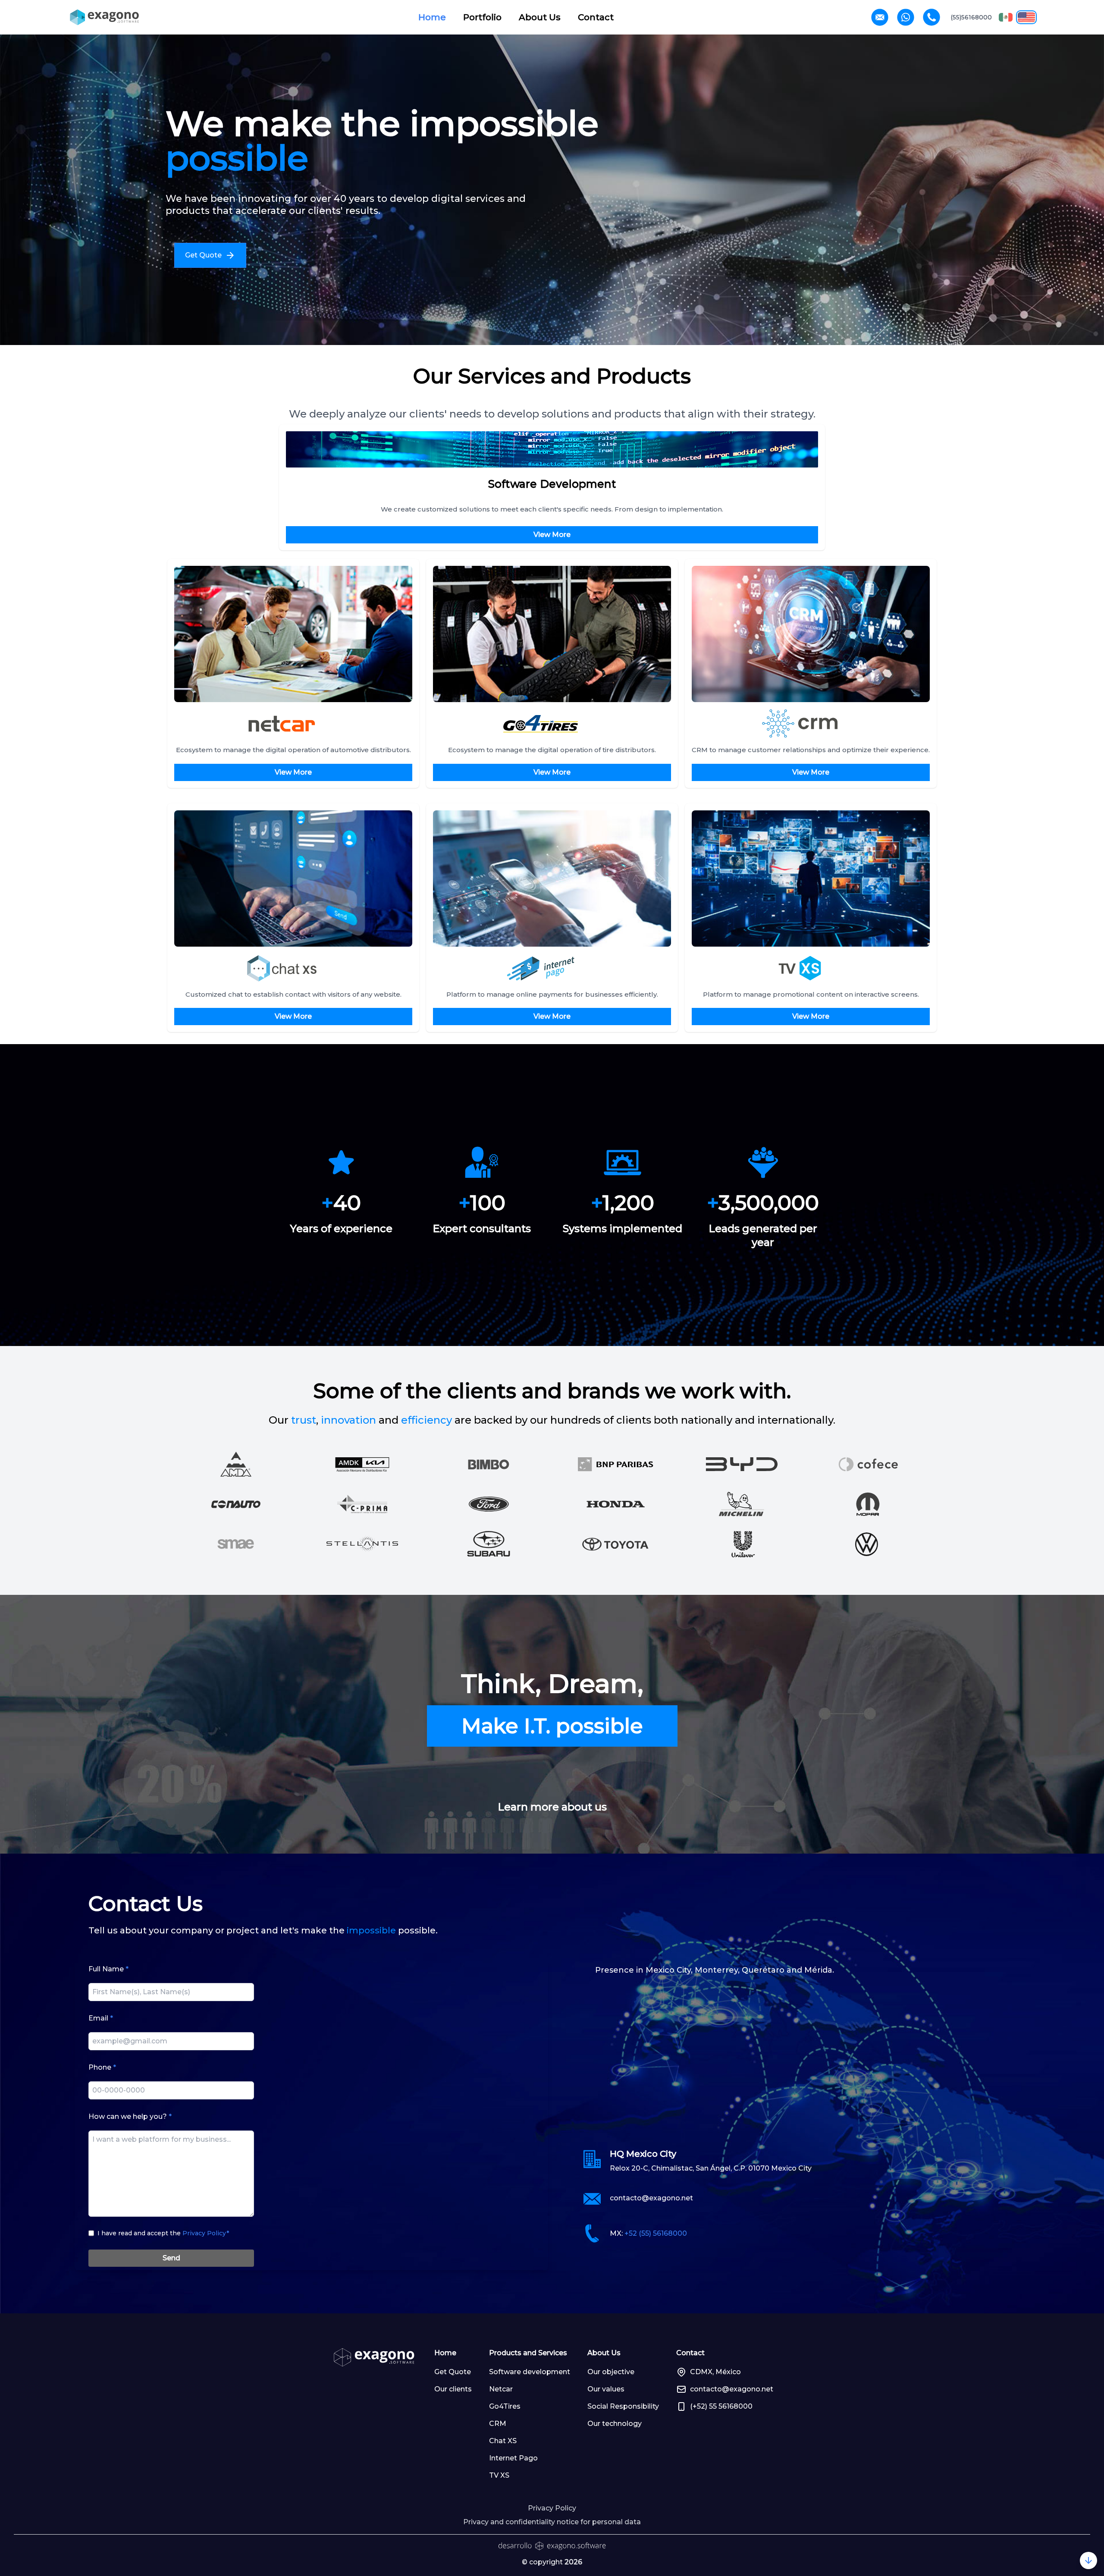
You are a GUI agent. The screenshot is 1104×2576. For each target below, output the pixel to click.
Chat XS (503, 2441)
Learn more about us (552, 1807)
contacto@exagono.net (651, 2198)
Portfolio (482, 17)
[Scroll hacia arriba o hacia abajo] (1088, 2560)
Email (101, 2018)
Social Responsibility (623, 2406)
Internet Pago (513, 2458)
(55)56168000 (971, 17)
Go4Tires (505, 2406)
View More (552, 535)
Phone (102, 2067)
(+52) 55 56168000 (721, 2406)
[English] (1026, 17)
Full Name (108, 1969)
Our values (606, 2389)
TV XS (499, 2475)
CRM (498, 2424)
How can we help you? (130, 2116)
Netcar (501, 2389)
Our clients (453, 2389)
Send (171, 2258)
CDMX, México (715, 2372)
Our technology (615, 2424)
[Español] (1006, 17)
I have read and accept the (163, 2233)
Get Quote (453, 2372)
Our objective (611, 2372)
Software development (530, 2372)
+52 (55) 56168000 (656, 2233)
